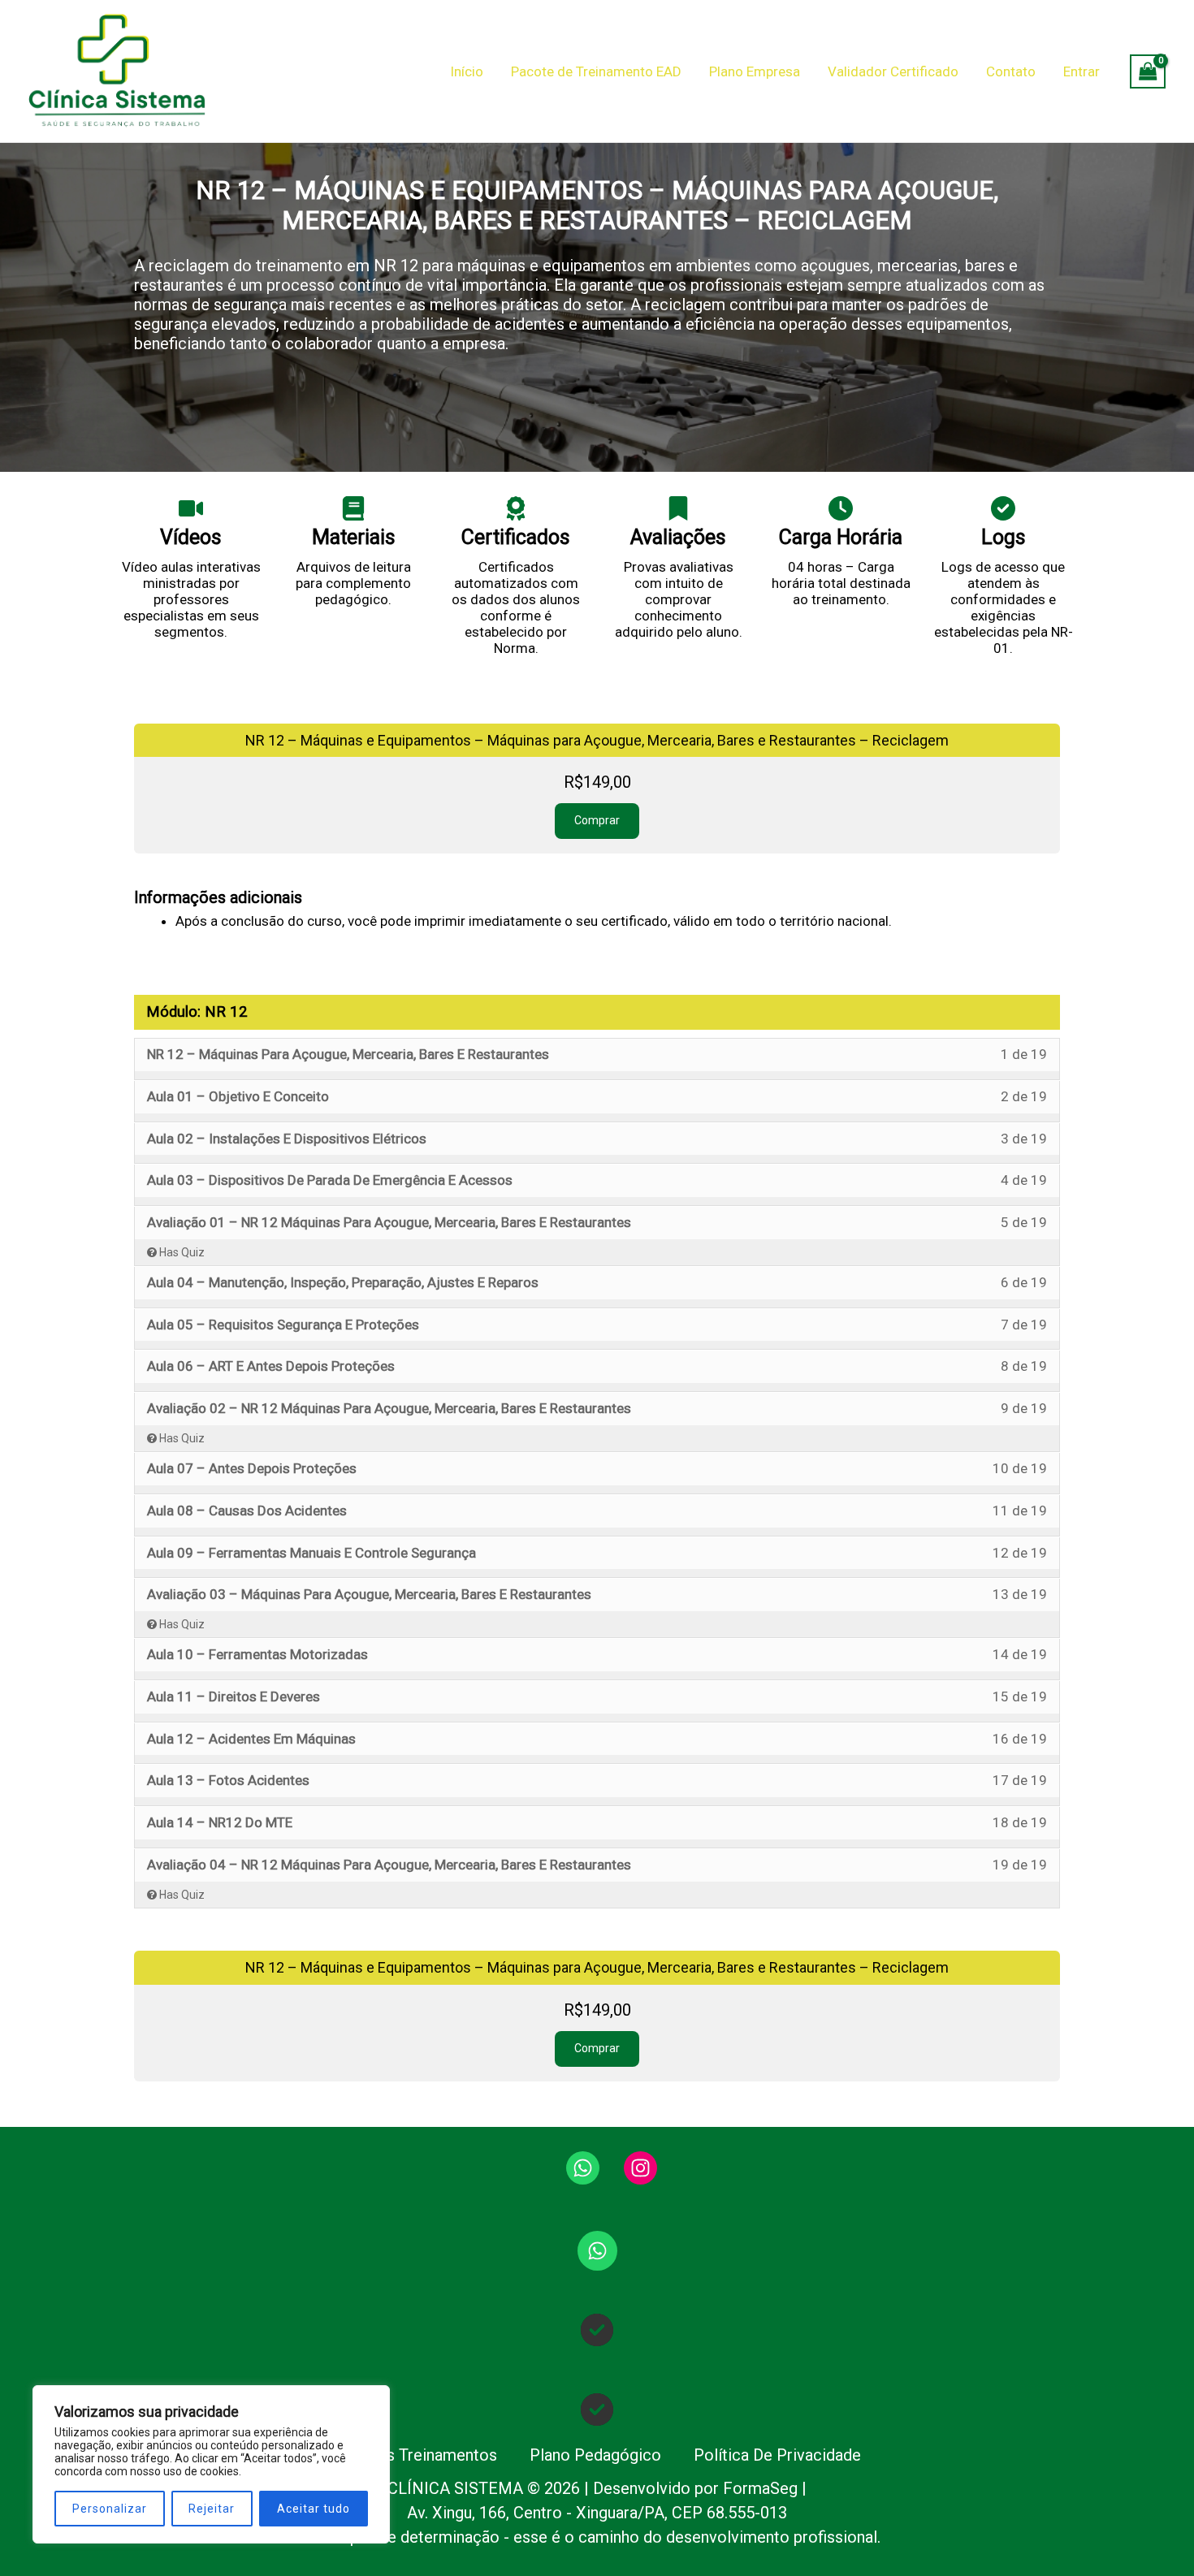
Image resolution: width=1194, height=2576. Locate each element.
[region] (211, 2464)
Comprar (597, 820)
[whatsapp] (583, 2168)
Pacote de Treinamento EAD (596, 71)
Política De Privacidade (777, 2455)
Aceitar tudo (314, 2509)
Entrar (1082, 71)
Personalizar (110, 2509)
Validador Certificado (893, 71)
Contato (1011, 71)
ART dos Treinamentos (415, 2455)
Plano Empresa (755, 71)
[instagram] (640, 2168)
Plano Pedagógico (595, 2455)
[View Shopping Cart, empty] (1148, 71)
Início (467, 71)
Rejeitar (212, 2509)
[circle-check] (597, 2330)
